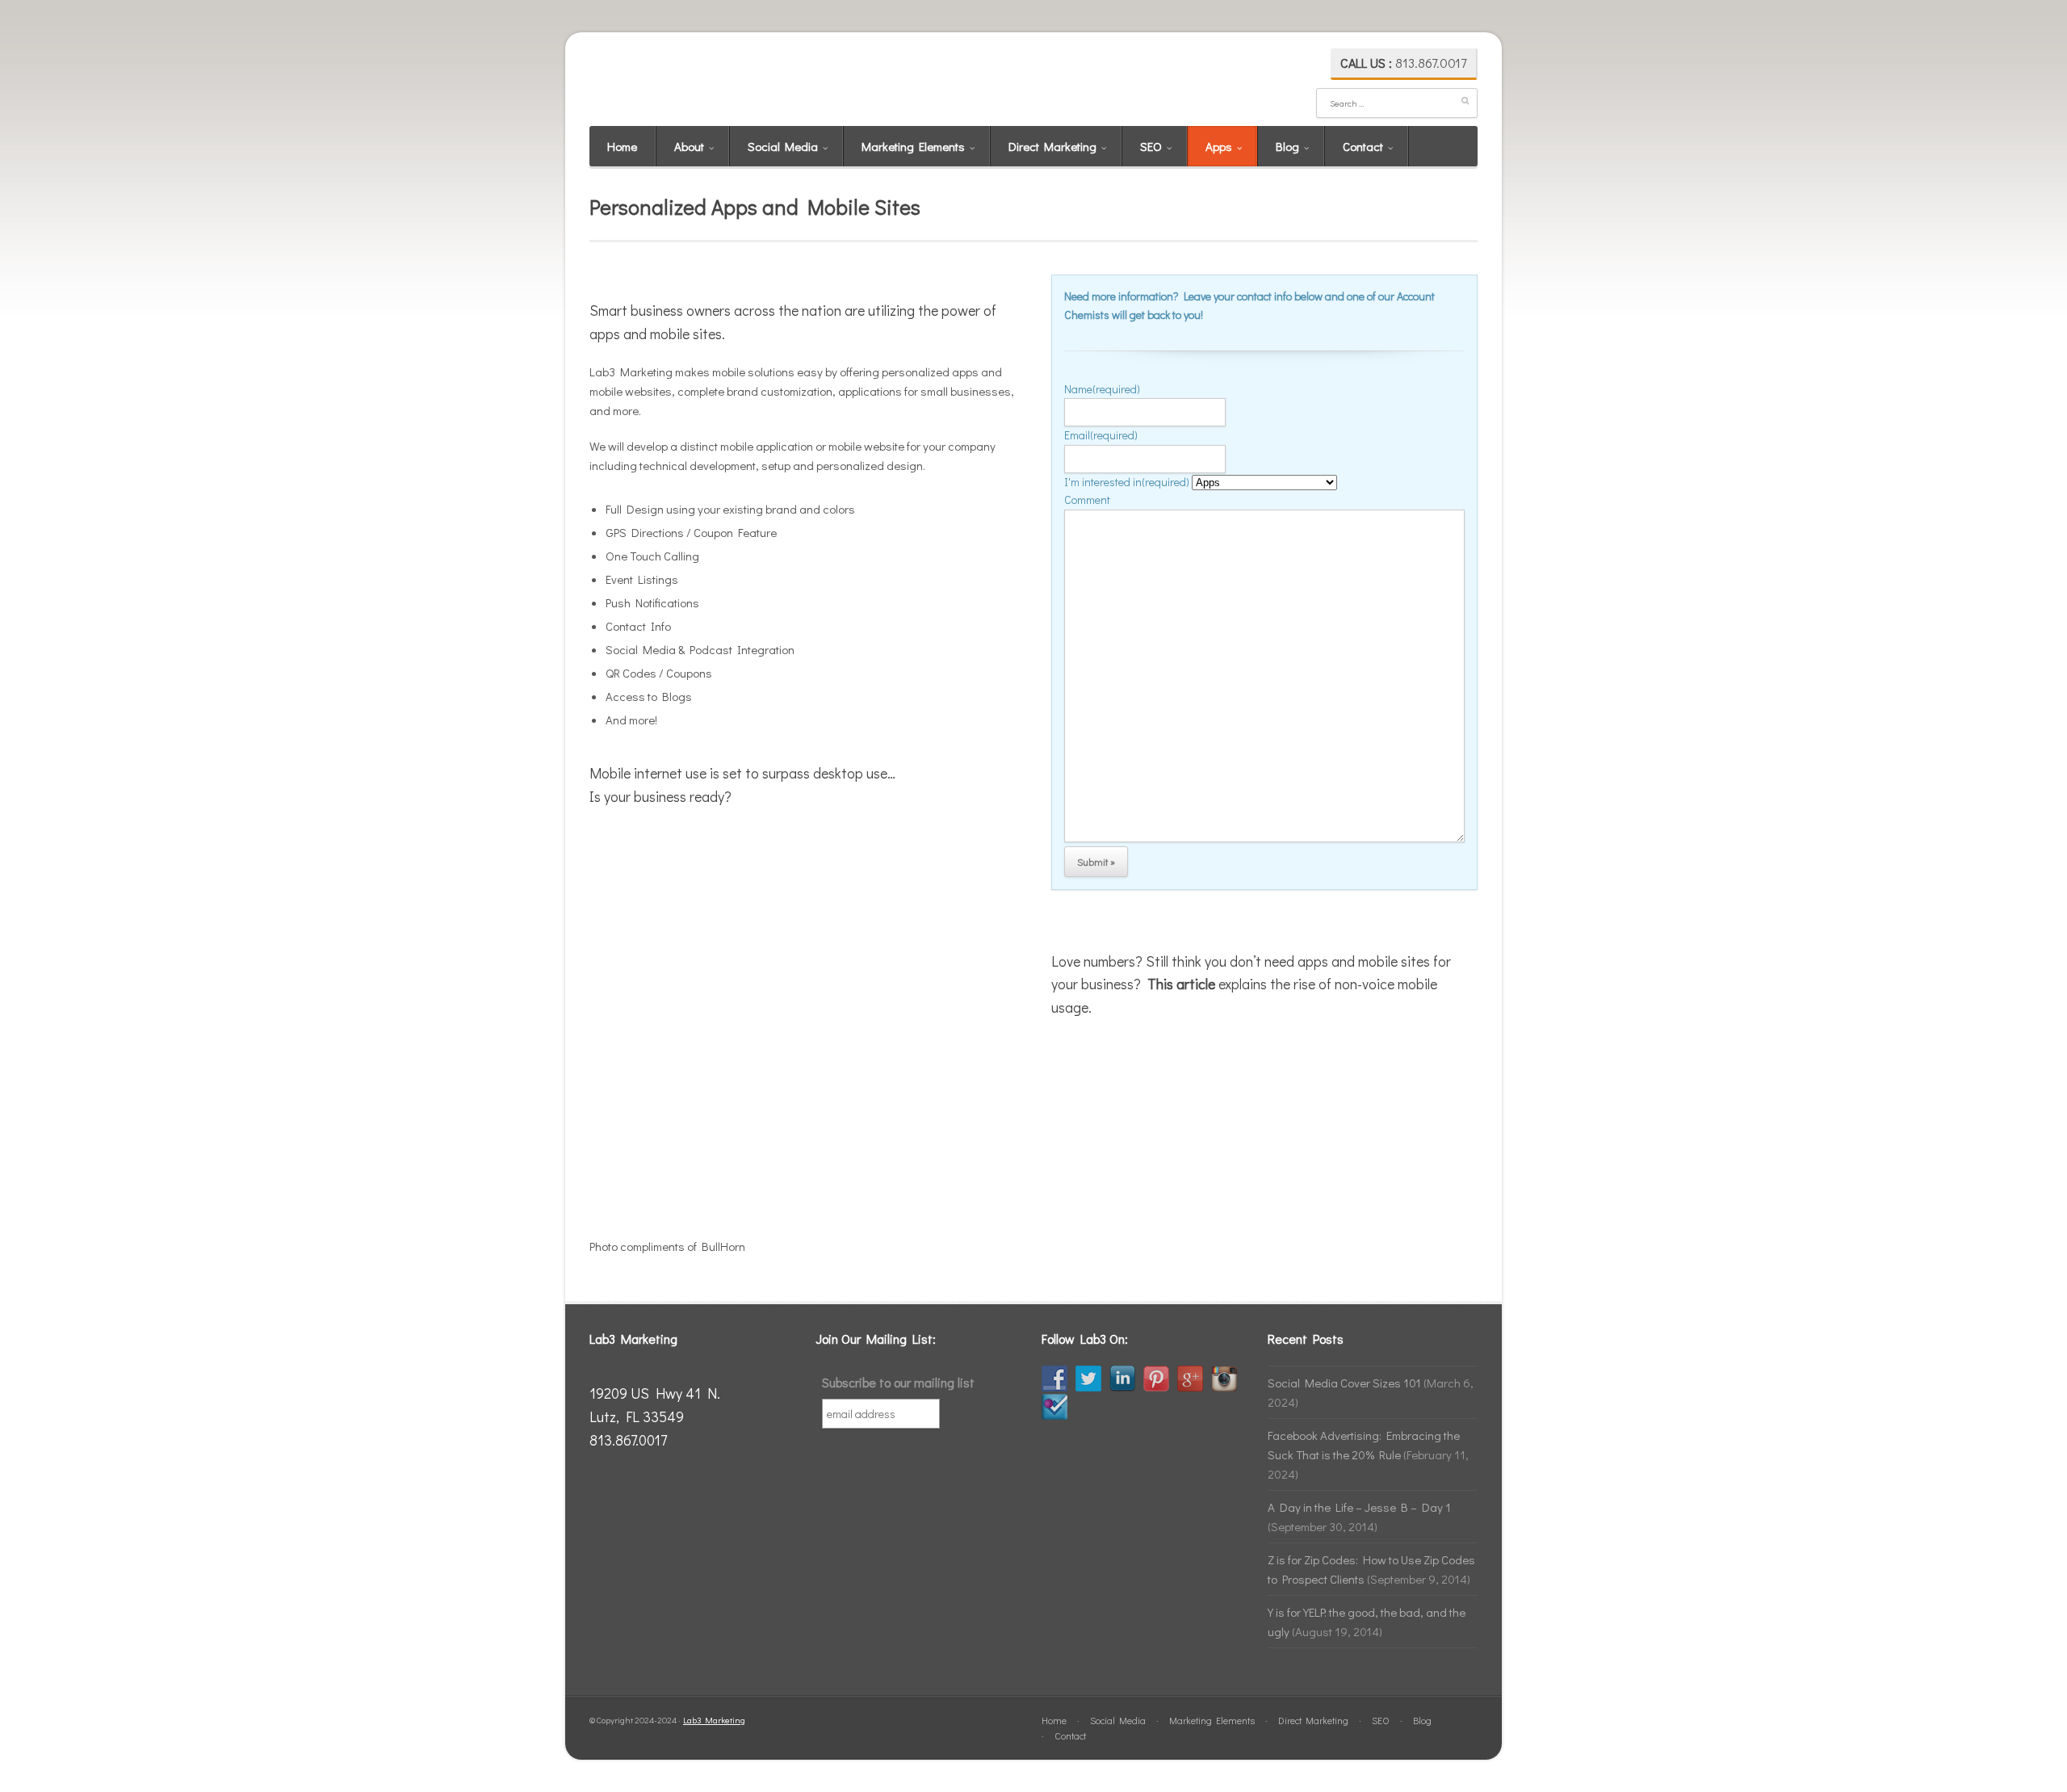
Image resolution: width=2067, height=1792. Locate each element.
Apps (1220, 146)
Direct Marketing (1054, 146)
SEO (1152, 146)
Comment (1087, 499)
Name (1102, 389)
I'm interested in (1127, 482)
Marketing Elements (914, 146)
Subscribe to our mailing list (898, 1382)
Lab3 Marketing (714, 1720)
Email (1101, 435)
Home (622, 146)
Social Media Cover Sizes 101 (1344, 1383)
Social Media (784, 146)
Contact (1364, 146)
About (690, 146)
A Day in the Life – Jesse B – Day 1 (1359, 1507)
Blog (1289, 146)
